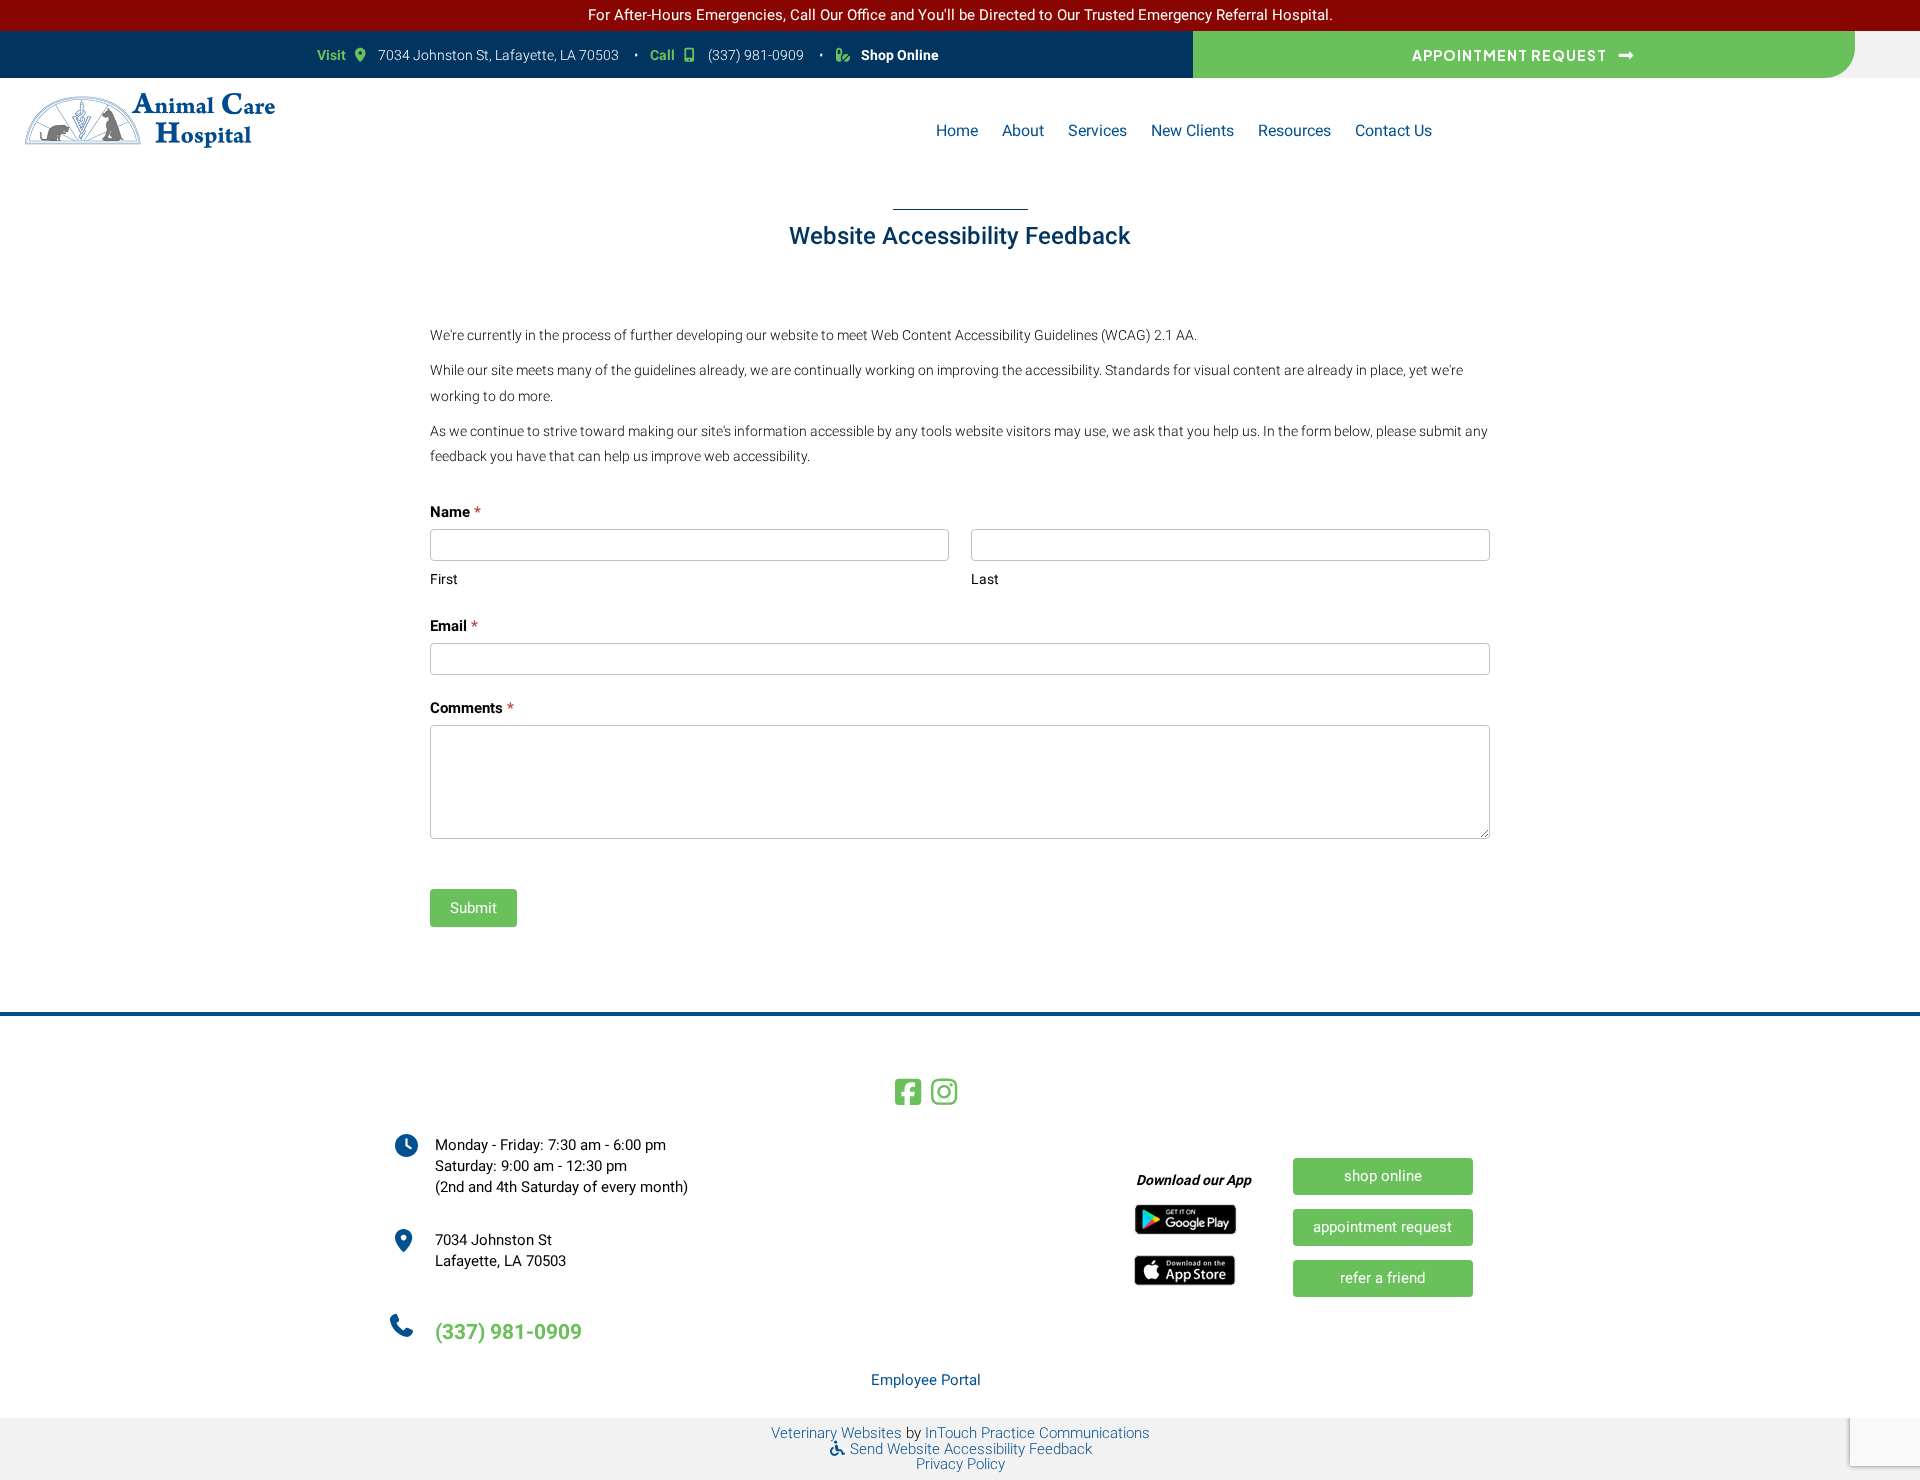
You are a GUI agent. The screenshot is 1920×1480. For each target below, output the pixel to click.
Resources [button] (1294, 130)
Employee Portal (926, 1380)
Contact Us (1393, 130)
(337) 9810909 (756, 55)
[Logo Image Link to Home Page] (150, 119)
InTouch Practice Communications (1037, 1433)
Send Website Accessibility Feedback (969, 1449)
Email (454, 626)
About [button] (1023, 130)
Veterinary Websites (836, 1433)
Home (957, 130)
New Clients (1192, 130)
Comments (472, 708)
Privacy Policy (960, 1464)
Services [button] (1097, 130)
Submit (473, 908)
